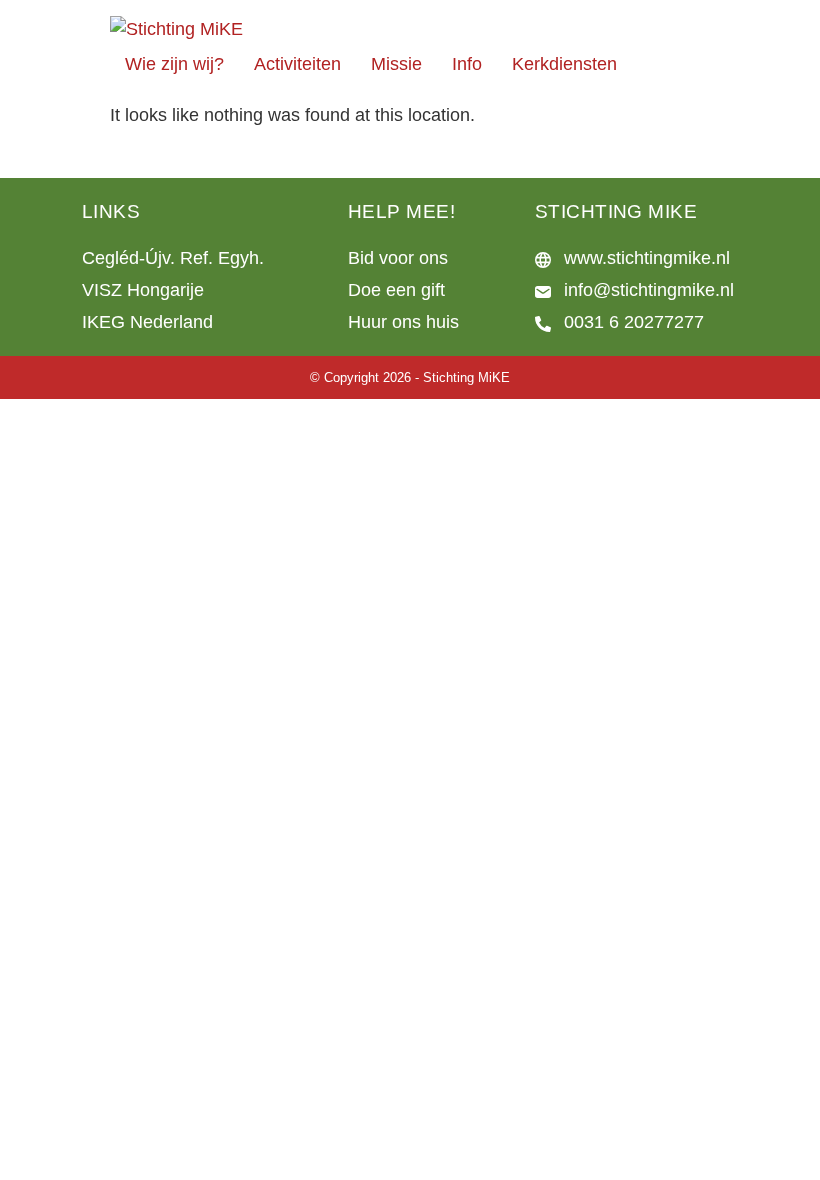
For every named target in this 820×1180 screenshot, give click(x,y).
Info (467, 64)
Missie (396, 64)
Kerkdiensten (564, 64)
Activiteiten (297, 64)
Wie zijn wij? (174, 64)
